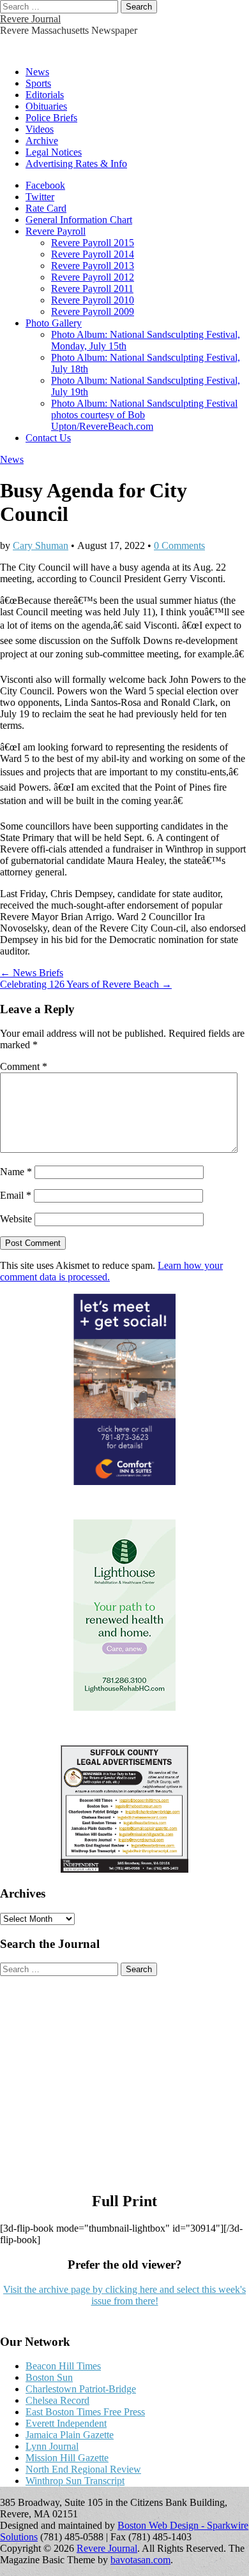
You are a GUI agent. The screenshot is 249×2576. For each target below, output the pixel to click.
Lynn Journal (52, 2446)
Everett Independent (66, 2423)
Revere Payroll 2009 (93, 311)
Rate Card (46, 208)
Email (16, 1195)
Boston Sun (49, 2377)
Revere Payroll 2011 (92, 289)
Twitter (40, 197)
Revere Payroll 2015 (93, 243)
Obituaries (46, 106)
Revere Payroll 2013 (93, 266)
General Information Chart (79, 220)
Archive (42, 141)
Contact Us (48, 438)
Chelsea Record (57, 2400)
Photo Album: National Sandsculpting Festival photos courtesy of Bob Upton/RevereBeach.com (144, 415)
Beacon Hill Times (63, 2366)
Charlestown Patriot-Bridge (81, 2389)
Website (16, 1219)
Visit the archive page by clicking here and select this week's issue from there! (124, 2295)
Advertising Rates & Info (76, 164)
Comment (24, 1066)
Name (16, 1172)
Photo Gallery (54, 323)
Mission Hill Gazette (67, 2458)
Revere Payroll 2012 (93, 277)
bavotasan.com (140, 2560)
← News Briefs (32, 973)
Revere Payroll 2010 (93, 300)
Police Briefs (51, 118)
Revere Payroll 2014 (93, 254)
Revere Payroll (56, 231)
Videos (40, 129)
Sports (38, 83)
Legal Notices (54, 152)
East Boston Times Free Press (85, 2412)
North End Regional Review (83, 2469)
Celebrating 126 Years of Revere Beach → (86, 984)
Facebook (45, 185)
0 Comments (179, 545)
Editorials (45, 95)
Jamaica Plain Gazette (70, 2435)
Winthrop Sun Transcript (75, 2481)
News (37, 72)
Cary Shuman (41, 545)
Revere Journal (30, 19)
